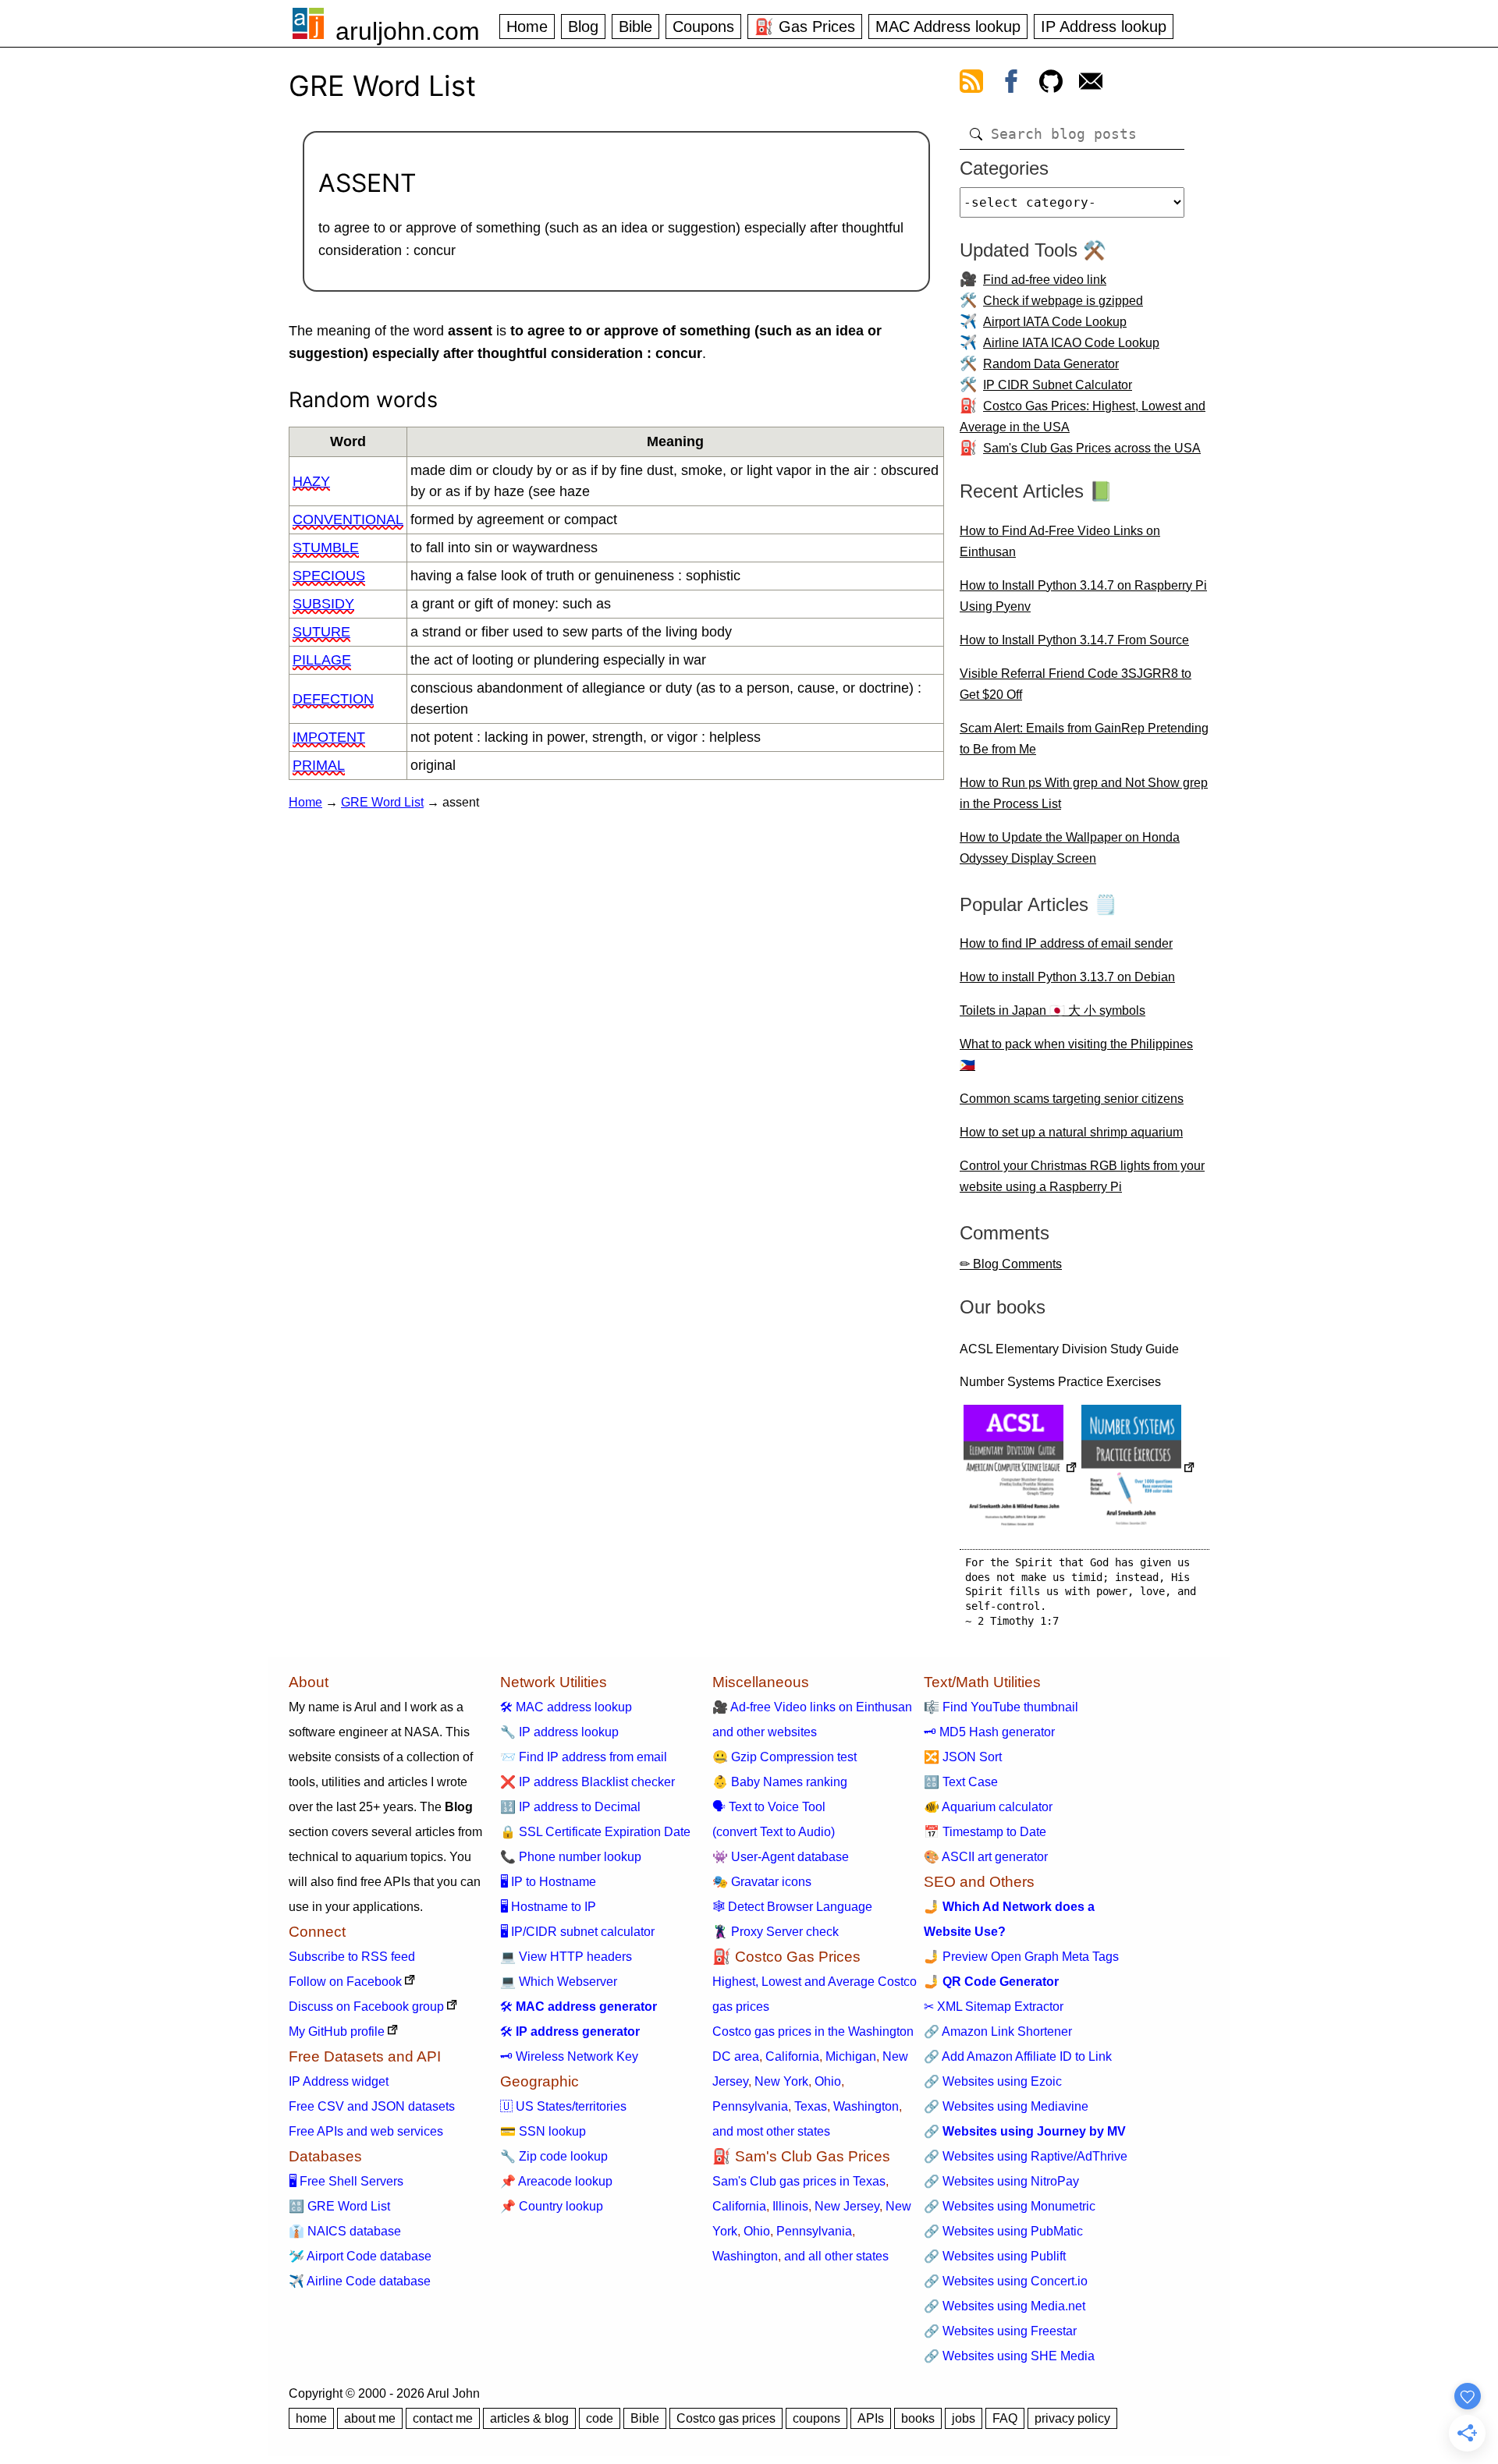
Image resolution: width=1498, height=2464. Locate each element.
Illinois (790, 2206)
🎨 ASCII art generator (986, 1857)
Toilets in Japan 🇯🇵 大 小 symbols (1053, 1010)
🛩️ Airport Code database (360, 2256)
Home (527, 27)
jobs (964, 2418)
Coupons (703, 27)
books (918, 2418)
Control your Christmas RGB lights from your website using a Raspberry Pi (1082, 1176)
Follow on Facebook (345, 1982)
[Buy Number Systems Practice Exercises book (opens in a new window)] (1138, 1469)
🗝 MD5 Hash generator (989, 1732)
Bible (635, 27)
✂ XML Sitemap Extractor (994, 2007)
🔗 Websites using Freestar (1000, 2331)
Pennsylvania (750, 2106)
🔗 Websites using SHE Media (1009, 2356)
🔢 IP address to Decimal (570, 1807)
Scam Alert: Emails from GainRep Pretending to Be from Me (1084, 739)
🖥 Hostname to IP (548, 1907)
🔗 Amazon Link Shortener (998, 2031)
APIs (871, 2418)
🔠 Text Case (961, 1782)
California (792, 2056)
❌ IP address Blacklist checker (587, 1782)
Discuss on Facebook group (366, 2007)
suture (321, 632)
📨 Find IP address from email (584, 1757)
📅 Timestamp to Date (985, 1832)
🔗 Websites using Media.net (1005, 2306)
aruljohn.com (408, 31)
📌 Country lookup (552, 2206)
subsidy (323, 604)
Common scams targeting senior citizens (1072, 1099)
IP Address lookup (1104, 27)
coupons (816, 2418)
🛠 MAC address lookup (566, 1707)
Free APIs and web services (366, 2131)
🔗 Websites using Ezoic (993, 2081)
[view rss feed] (971, 84)
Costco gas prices (726, 2418)
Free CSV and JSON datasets (372, 2106)
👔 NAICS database (345, 2231)
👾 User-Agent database (781, 1857)
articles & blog (529, 2418)
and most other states (771, 2131)
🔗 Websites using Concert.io (1006, 2281)
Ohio (828, 2081)
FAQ (1005, 2418)
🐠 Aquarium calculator (988, 1807)
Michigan (851, 2056)
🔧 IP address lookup (559, 1732)
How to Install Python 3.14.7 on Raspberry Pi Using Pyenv (1083, 596)
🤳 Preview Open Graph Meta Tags (1021, 1957)
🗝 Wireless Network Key (569, 2056)
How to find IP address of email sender (1066, 943)
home (311, 2418)
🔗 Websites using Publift (995, 2256)
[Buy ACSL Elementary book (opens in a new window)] (1021, 1469)
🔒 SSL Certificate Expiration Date (595, 1832)
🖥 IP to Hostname (548, 1882)
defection (333, 699)
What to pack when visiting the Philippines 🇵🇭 (1076, 1055)
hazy (311, 481)
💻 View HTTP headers (566, 1957)
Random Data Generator (1051, 364)
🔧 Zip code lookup (554, 2156)
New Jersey (847, 2206)
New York (781, 2081)
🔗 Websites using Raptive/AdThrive (1026, 2156)
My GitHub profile (337, 2031)
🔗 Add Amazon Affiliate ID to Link (1018, 2056)
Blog (583, 27)
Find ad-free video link (1045, 280)
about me (370, 2418)
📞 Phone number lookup (571, 1857)
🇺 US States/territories (563, 2106)
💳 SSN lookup (543, 2131)
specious (329, 576)
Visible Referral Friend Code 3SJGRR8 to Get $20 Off (1076, 684)
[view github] (1051, 84)
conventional (348, 519)
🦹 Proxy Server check (776, 1932)
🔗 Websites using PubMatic (1003, 2231)
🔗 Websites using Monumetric (1010, 2206)
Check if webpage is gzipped (1063, 301)
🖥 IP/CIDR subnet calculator (577, 1932)
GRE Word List (382, 802)
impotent (329, 737)
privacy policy (1072, 2418)
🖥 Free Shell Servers (346, 2181)
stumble (326, 548)
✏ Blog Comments (1011, 1264)
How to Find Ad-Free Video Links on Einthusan (1060, 541)
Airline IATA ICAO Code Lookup (1071, 343)
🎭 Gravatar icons (762, 1882)
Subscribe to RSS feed (352, 1957)
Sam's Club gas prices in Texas (799, 2181)
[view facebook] (1011, 84)
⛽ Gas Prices (805, 27)
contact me (443, 2418)
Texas (811, 2106)
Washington (866, 2106)
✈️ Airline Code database (360, 2281)
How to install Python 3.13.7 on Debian (1067, 977)
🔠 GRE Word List (339, 2206)
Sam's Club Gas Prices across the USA (1092, 448)
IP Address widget (339, 2081)
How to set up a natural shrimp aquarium (1071, 1132)
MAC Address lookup (948, 27)
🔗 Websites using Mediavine (1006, 2106)
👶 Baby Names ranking (780, 1782)
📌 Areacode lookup (556, 2181)
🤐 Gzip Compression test (784, 1757)
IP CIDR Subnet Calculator (1058, 385)
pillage (322, 660)
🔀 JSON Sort (963, 1757)
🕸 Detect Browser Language (792, 1907)
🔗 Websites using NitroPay (1001, 2181)
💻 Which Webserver (559, 1982)
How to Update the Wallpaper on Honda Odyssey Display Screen (1070, 848)
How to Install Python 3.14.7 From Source (1074, 640)
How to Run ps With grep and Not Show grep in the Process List (1084, 793)
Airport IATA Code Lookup (1055, 322)
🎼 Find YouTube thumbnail (1001, 1707)
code (600, 2418)
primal (319, 765)
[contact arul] (1091, 84)
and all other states (836, 2256)
